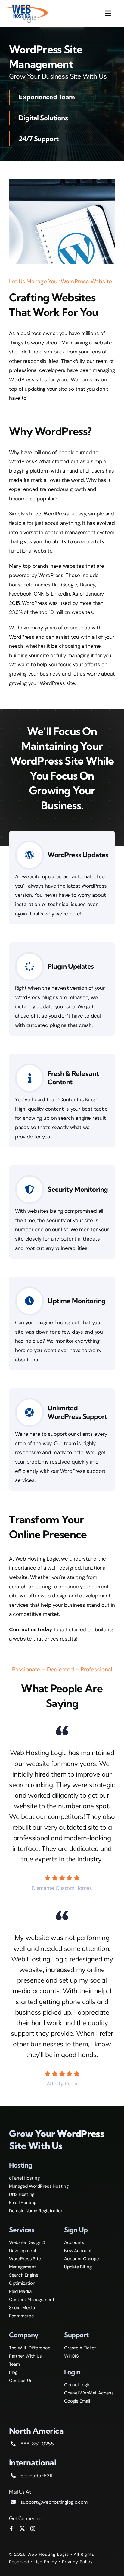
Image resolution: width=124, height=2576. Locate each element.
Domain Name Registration (36, 2211)
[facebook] (11, 2529)
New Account (78, 2251)
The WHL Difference (30, 2348)
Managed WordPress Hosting (39, 2186)
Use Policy (46, 2562)
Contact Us (21, 2381)
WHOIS (71, 2356)
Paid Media (20, 2291)
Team (14, 2364)
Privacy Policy (77, 2562)
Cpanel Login (77, 2385)
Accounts (74, 2242)
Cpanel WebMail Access (89, 2393)
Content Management (32, 2300)
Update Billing (78, 2267)
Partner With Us (25, 2356)
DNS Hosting (22, 2194)
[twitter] (22, 2529)
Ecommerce (22, 2316)
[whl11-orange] (26, 5)
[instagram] (33, 2529)
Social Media (22, 2308)
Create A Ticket (80, 2348)
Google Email (77, 2401)
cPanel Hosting (24, 2178)
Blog (13, 2372)
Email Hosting (23, 2203)
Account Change (81, 2259)
